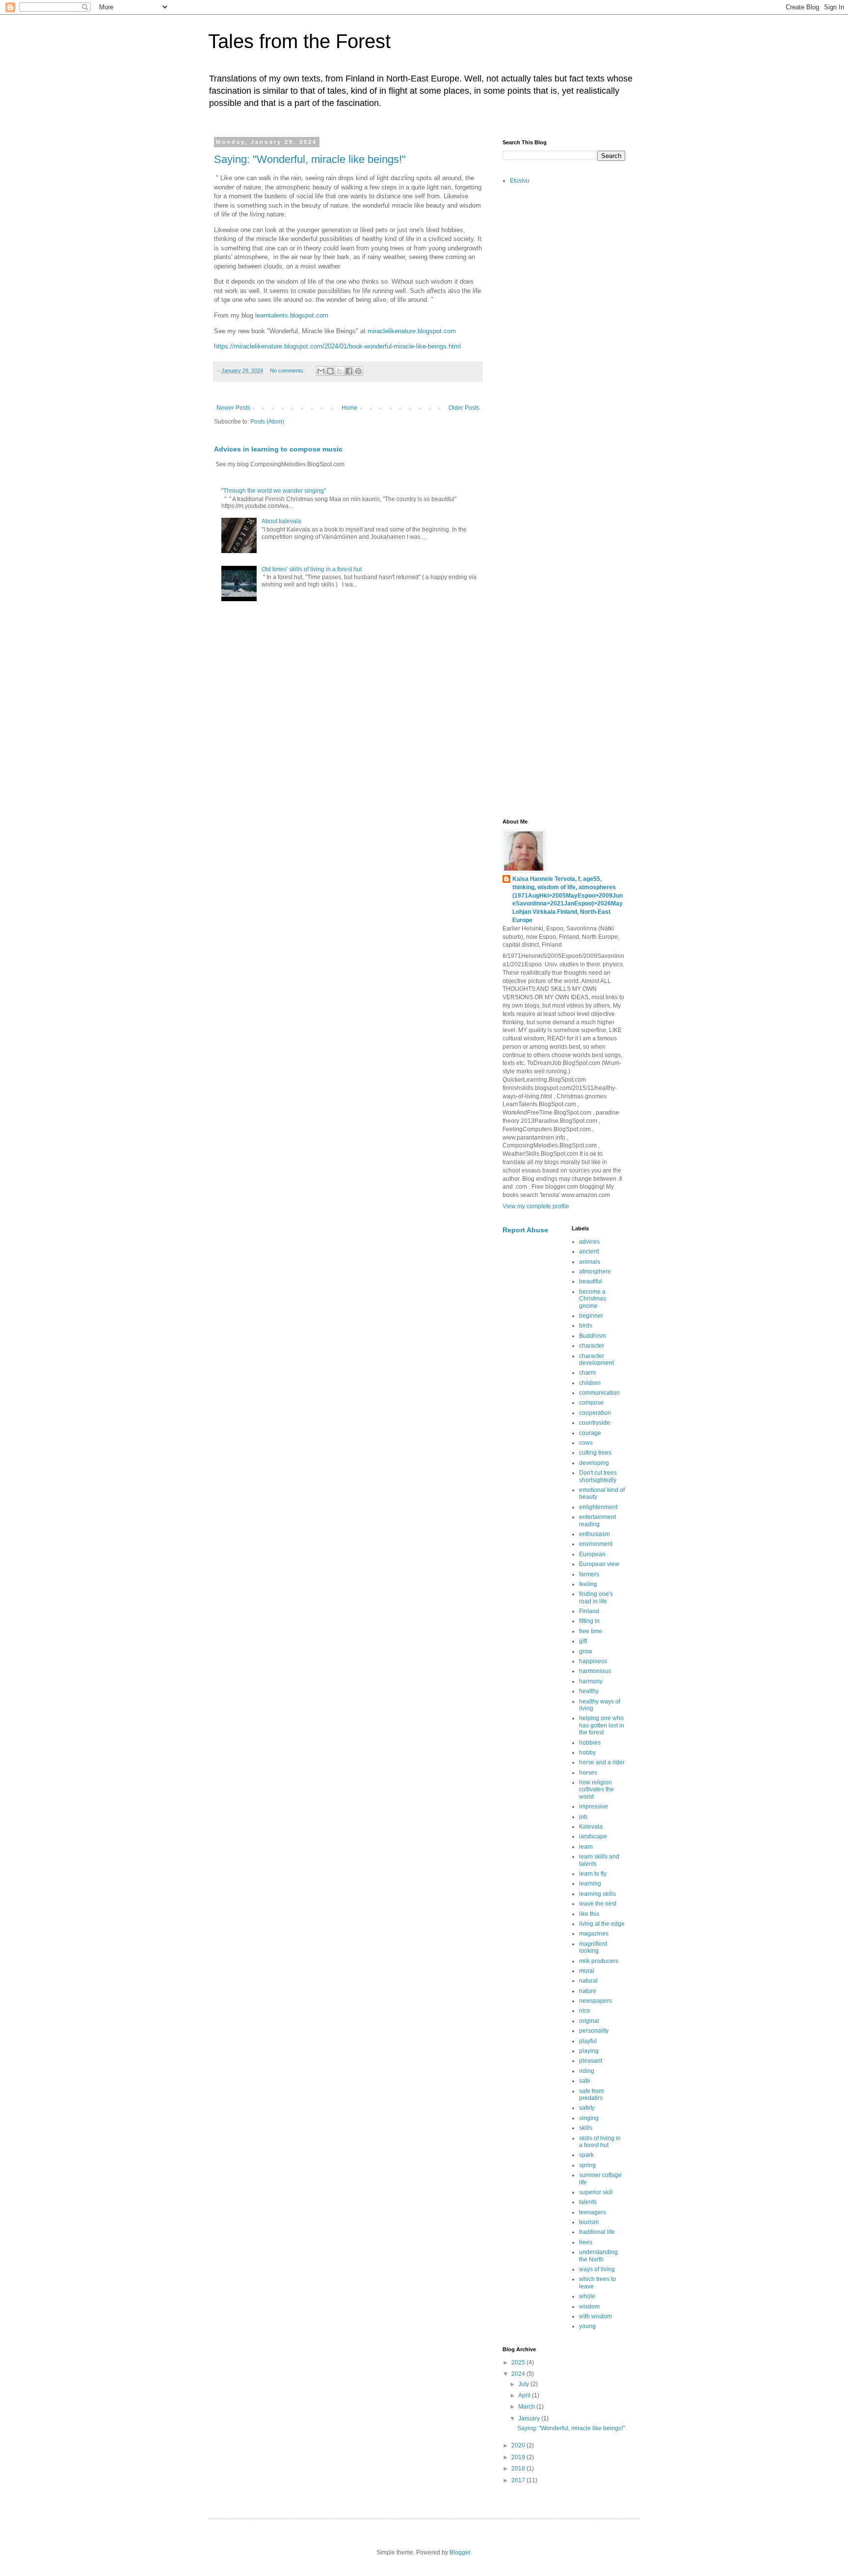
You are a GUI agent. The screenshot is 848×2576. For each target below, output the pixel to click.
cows (586, 1443)
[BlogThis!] (330, 371)
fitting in (589, 1621)
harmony (591, 1681)
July (524, 2384)
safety (587, 2108)
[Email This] (321, 371)
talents (588, 2202)
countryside (595, 1423)
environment (596, 1544)
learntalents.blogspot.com (292, 315)
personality (594, 2031)
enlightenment (598, 1507)
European (592, 1554)
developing (594, 1463)
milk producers (599, 1961)
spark (586, 2155)
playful (588, 2041)
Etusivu (520, 181)
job (583, 1817)
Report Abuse (525, 1230)
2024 (519, 2374)
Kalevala (591, 1827)
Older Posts (464, 408)
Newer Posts (233, 408)
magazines (594, 1934)
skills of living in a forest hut (600, 2142)
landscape (593, 1836)
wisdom (589, 2307)
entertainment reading (597, 1520)
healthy (589, 1691)
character (592, 1346)
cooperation (595, 1413)
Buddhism (593, 1336)
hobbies (590, 1743)
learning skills (597, 1894)
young (587, 2326)
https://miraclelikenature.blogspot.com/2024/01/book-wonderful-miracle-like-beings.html (337, 346)
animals (590, 1262)
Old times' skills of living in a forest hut (312, 569)
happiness (593, 1661)
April (525, 2395)
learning (590, 1884)
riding (587, 2071)
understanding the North (598, 2256)
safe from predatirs (591, 2095)
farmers (589, 1574)
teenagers (593, 2212)
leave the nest (598, 1904)
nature (588, 1991)
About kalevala (281, 521)
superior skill (596, 2192)
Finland (589, 1611)
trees (586, 2242)
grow (586, 1651)
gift (583, 1641)
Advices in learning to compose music (278, 449)
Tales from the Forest (299, 41)
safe (585, 2081)
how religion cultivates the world (596, 1790)
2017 (519, 2480)
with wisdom (596, 2316)
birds (586, 1326)
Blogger (460, 2552)
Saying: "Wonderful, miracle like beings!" (310, 159)
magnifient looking (593, 1947)
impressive (594, 1806)
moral (587, 1971)
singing (589, 2118)
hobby (587, 1753)
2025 (519, 2363)
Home (350, 408)
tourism (589, 2222)
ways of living (597, 2269)
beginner (591, 1316)
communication (599, 1393)
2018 (519, 2469)
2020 (519, 2445)
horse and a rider (602, 1762)
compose (591, 1403)
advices (589, 1242)
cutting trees (595, 1453)
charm (587, 1373)
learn (586, 1847)
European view (599, 1564)
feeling (588, 1584)
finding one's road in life (596, 1597)
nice (585, 2011)
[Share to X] (340, 371)
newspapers (596, 2001)
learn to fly (593, 1874)
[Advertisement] (564, 347)
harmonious (595, 1671)
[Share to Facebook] (349, 371)
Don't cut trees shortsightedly (598, 1476)
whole (587, 2296)
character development (596, 1359)
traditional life (597, 2232)
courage (590, 1433)
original (589, 2021)
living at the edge (602, 1924)
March (527, 2407)
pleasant (591, 2061)
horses (588, 1773)
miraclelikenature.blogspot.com (412, 331)
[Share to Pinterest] (358, 371)
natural (588, 1981)
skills (586, 2128)
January (530, 2418)
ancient (589, 1251)
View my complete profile (536, 1206)
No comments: (288, 371)
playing (589, 2051)
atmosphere (595, 1272)
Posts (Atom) (267, 422)
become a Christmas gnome (593, 1299)
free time (591, 1631)
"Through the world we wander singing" (274, 491)
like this (589, 1914)
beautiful (591, 1281)
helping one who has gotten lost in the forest (602, 1725)
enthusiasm (595, 1534)
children (590, 1383)
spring (587, 2165)
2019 (519, 2457)
